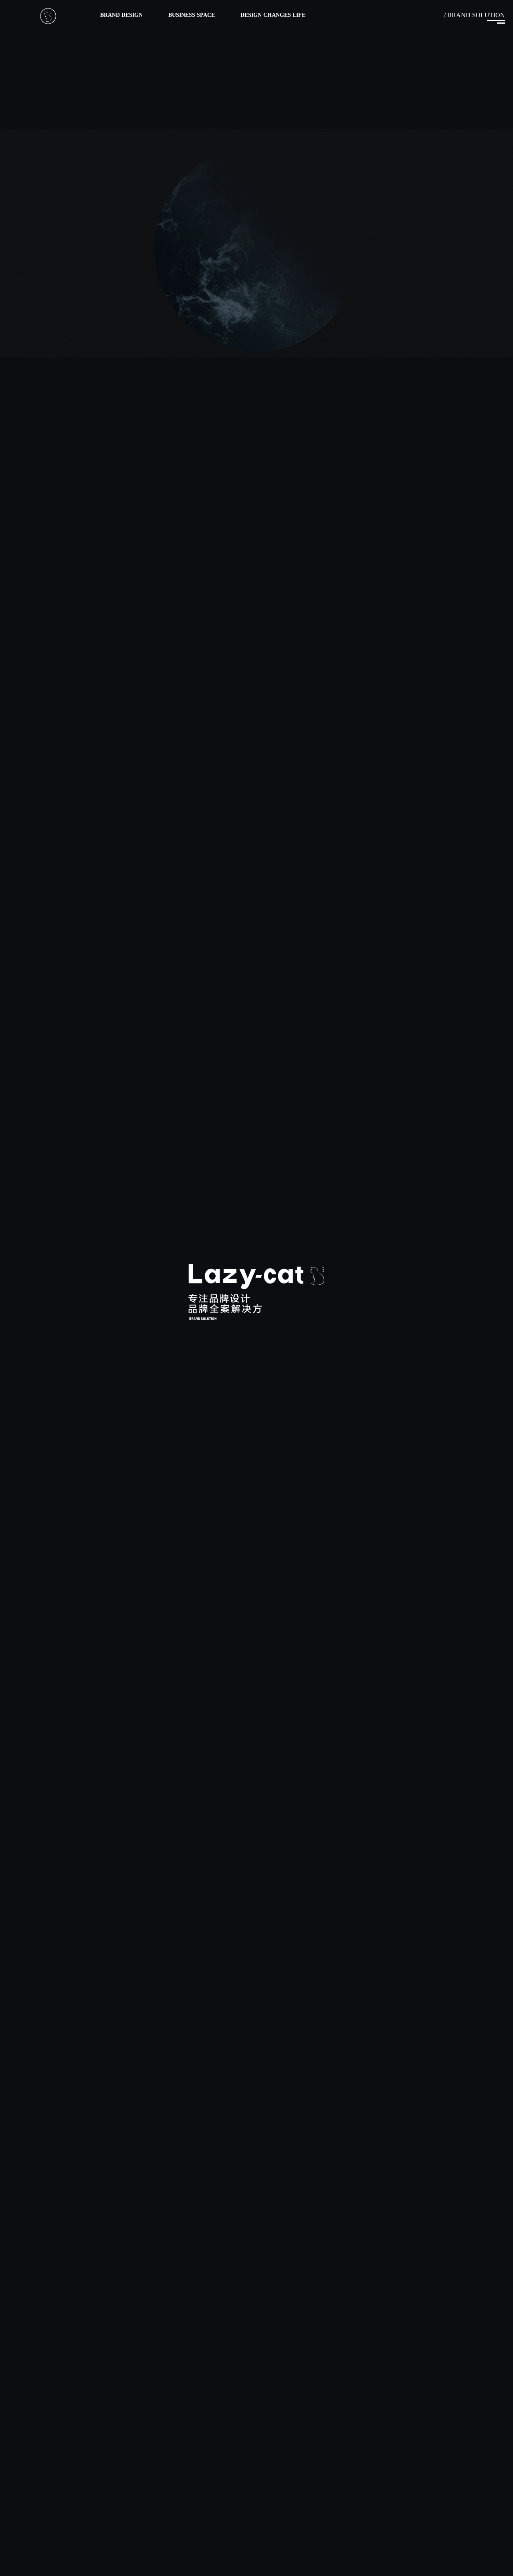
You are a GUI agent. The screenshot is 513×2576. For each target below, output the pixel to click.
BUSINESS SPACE (192, 21)
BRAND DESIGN (121, 21)
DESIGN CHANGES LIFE (273, 21)
